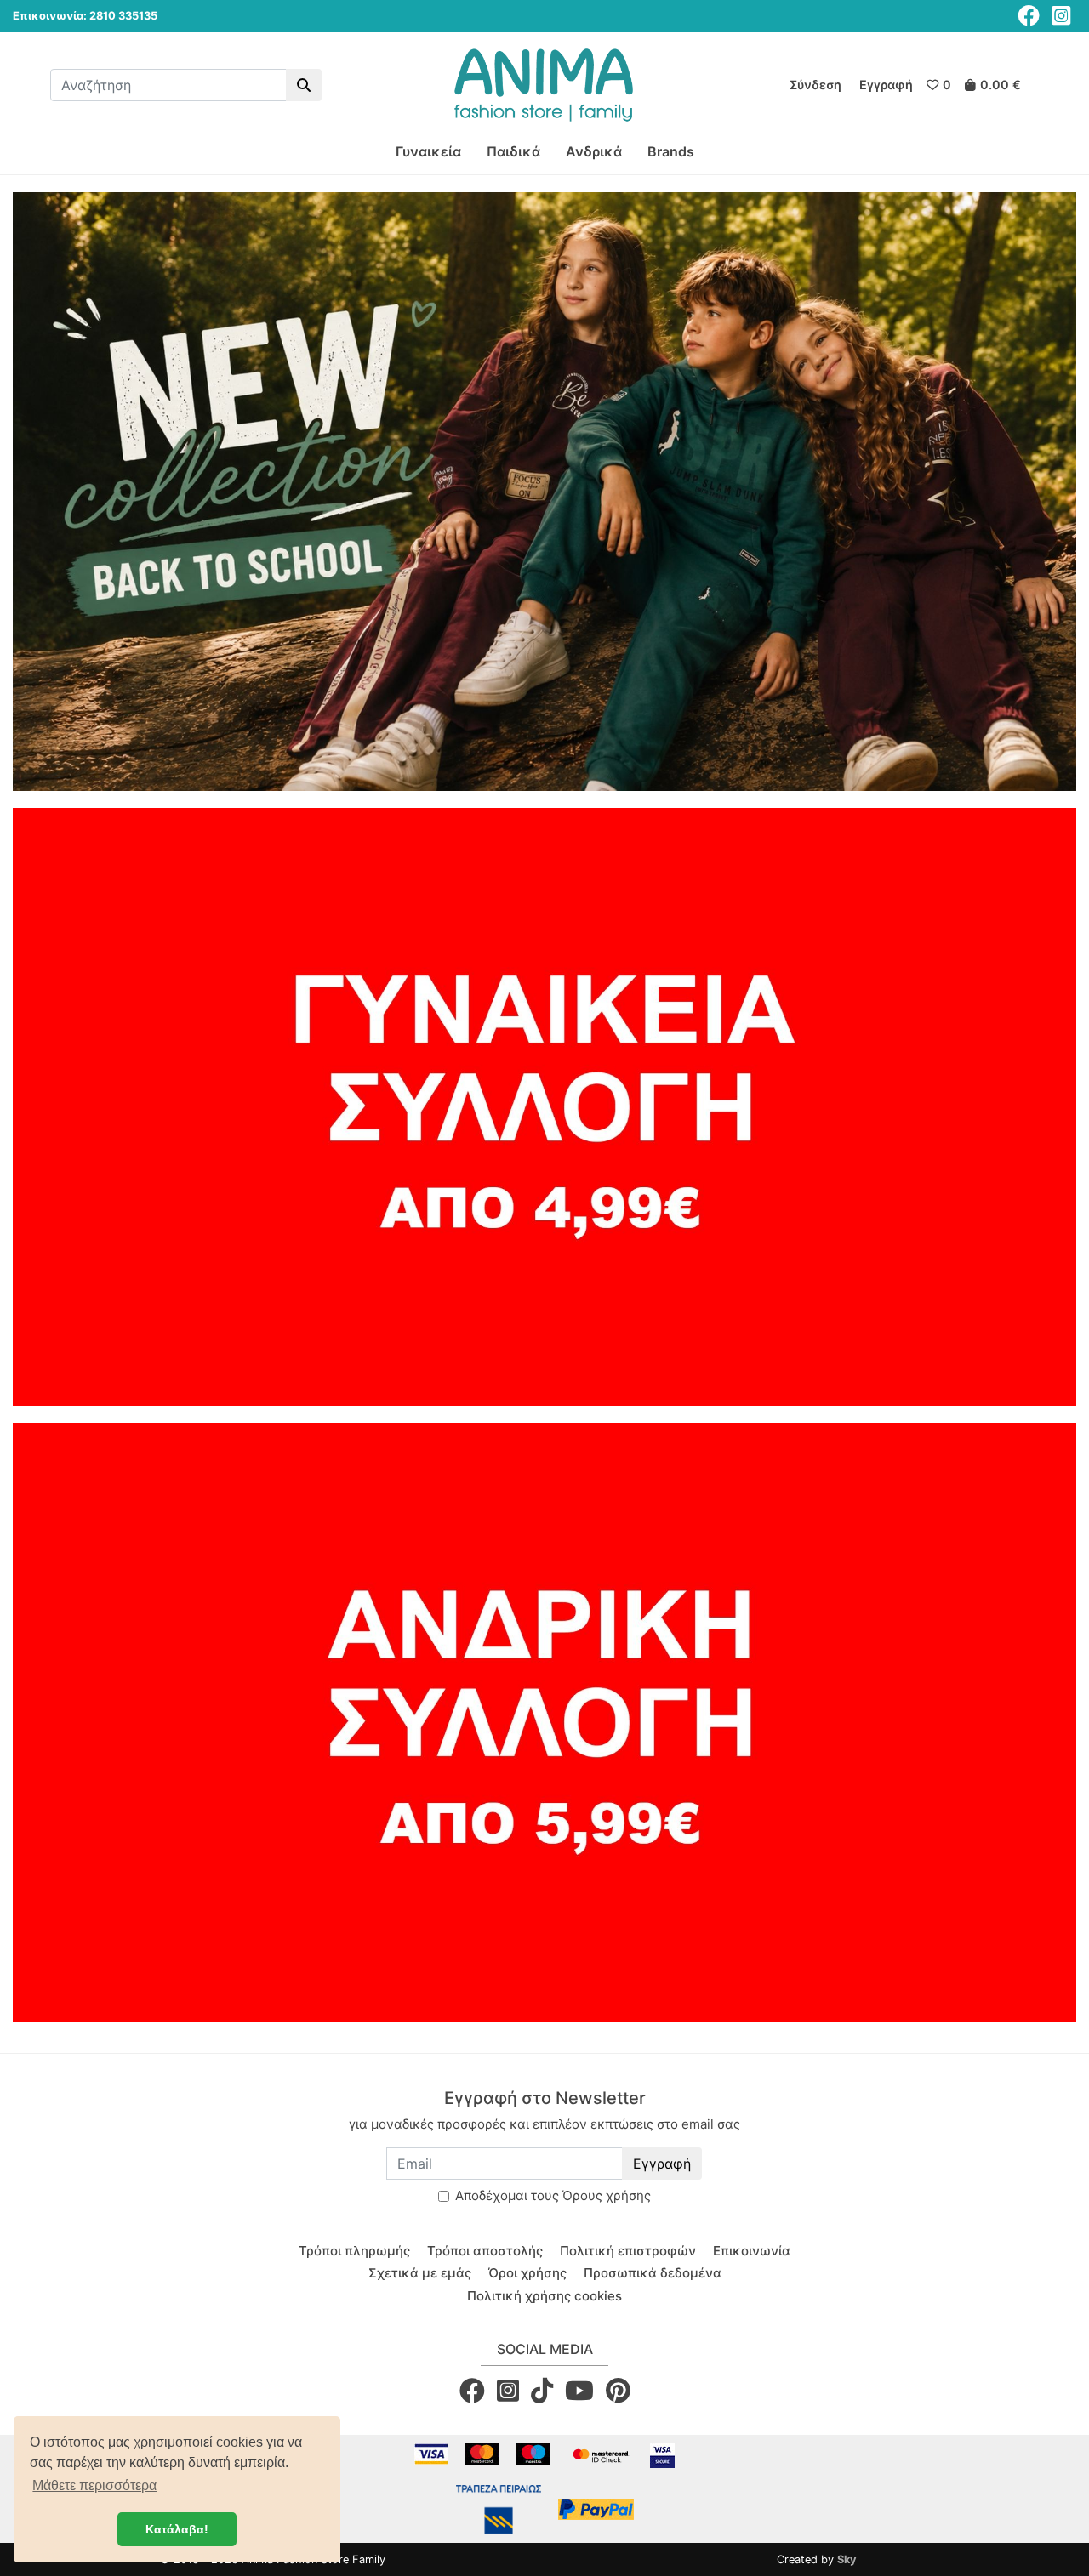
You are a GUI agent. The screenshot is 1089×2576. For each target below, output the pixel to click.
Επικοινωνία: (50, 16)
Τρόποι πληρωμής (354, 2251)
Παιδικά (513, 151)
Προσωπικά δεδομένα (653, 2273)
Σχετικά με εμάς (420, 2273)
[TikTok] (542, 2390)
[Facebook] (1029, 16)
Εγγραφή (662, 2164)
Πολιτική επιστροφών (628, 2251)
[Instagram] (1061, 16)
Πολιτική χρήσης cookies (544, 2296)
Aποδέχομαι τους (553, 2195)
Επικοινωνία (752, 2251)
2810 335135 (123, 16)
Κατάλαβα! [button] (177, 2529)
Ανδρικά (594, 151)
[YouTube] (579, 2390)
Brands (671, 151)
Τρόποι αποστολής (485, 2251)
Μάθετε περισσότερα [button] (94, 2485)
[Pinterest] (618, 2390)
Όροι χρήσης (527, 2273)
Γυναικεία (428, 151)
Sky (847, 2559)
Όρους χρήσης (607, 2195)
